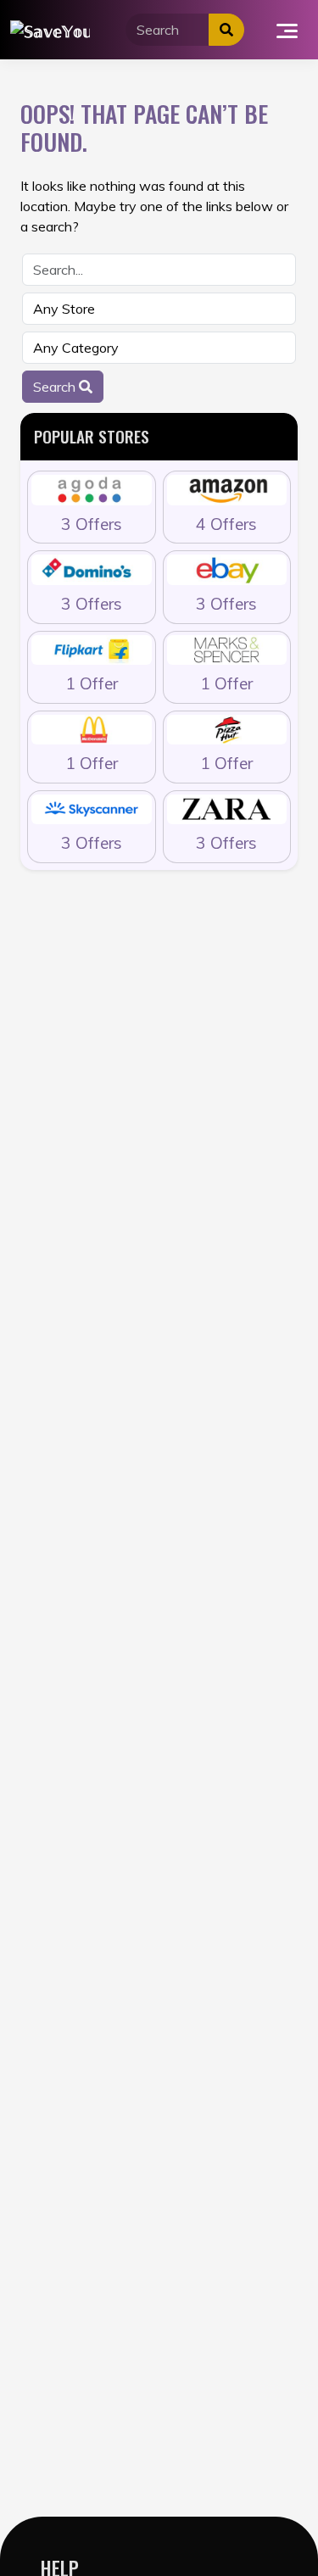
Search (56, 387)
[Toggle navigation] (287, 30)
